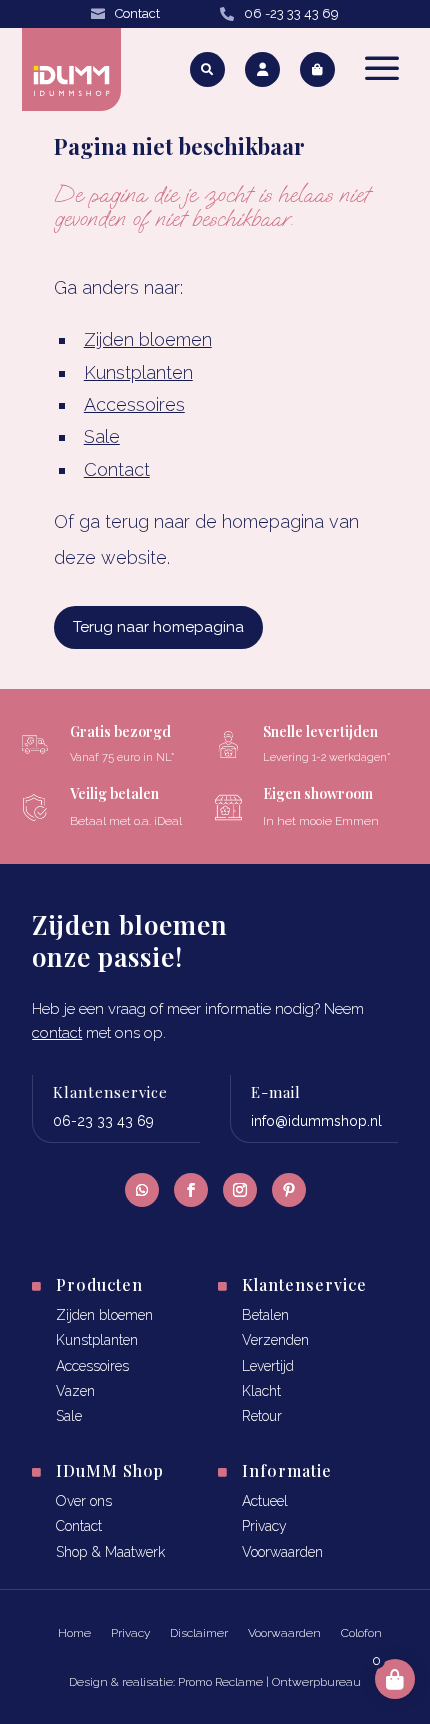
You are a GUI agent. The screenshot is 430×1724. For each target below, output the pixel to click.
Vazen (75, 1391)
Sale (102, 436)
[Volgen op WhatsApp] (142, 1190)
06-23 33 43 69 (103, 1121)
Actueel (265, 1501)
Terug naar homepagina (158, 627)
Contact (137, 13)
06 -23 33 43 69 (291, 13)
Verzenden (275, 1340)
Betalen (265, 1315)
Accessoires (134, 404)
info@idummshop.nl (316, 1121)
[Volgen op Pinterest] (289, 1190)
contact (57, 1033)
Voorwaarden (282, 1552)
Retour (262, 1416)
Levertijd (268, 1366)
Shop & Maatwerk (110, 1552)
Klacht (261, 1391)
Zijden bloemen (148, 339)
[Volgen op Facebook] (191, 1190)
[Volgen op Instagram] (240, 1190)
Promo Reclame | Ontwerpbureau (269, 1682)
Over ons (84, 1501)
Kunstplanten (138, 372)
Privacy (264, 1526)
